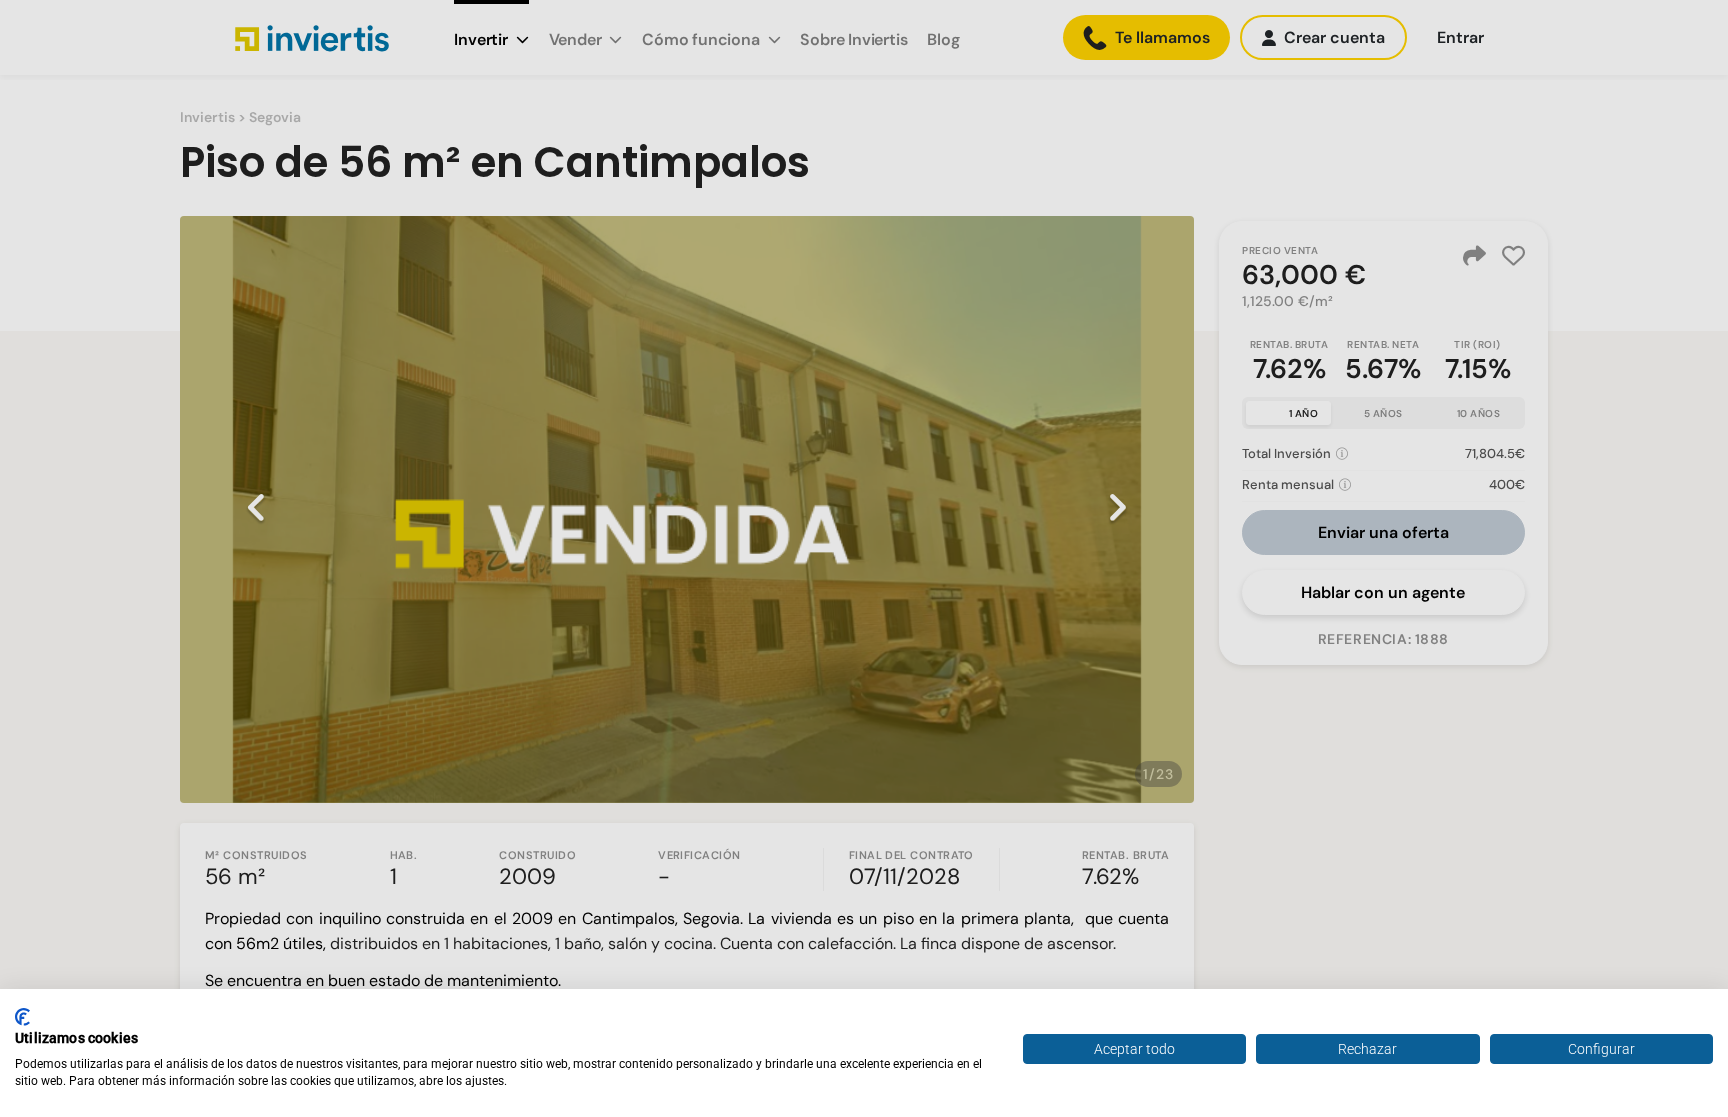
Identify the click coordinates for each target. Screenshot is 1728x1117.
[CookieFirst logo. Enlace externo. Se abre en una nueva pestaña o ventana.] (22, 1017)
